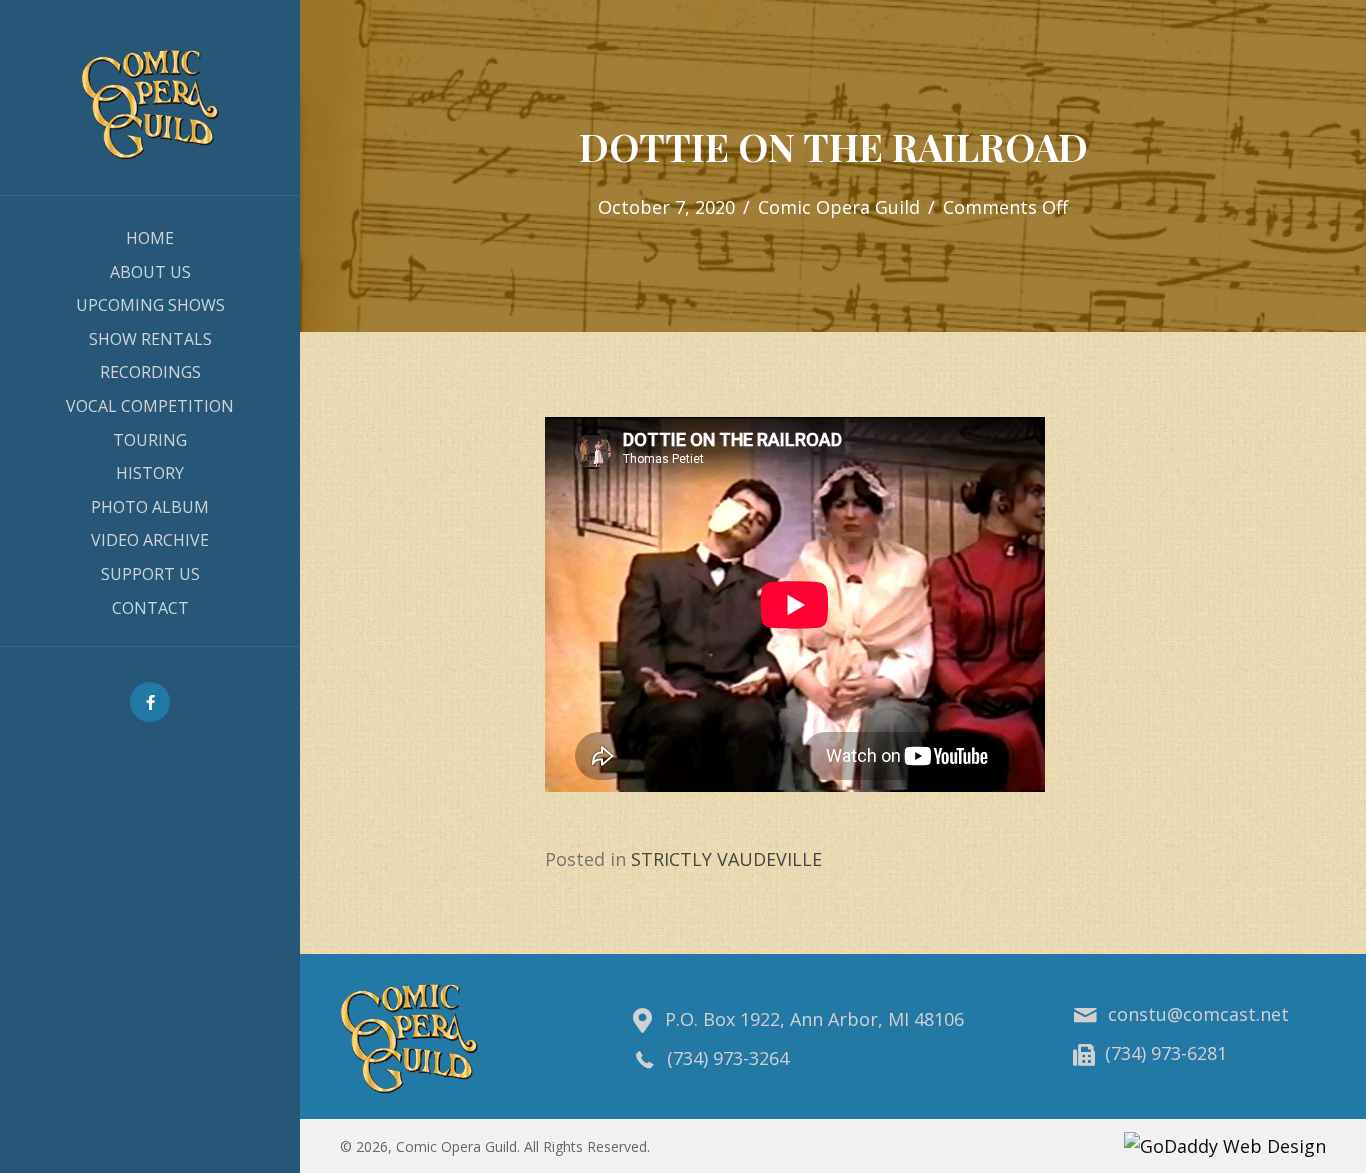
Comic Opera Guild (839, 207)
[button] (150, 702)
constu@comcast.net (1198, 1014)
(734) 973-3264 (728, 1058)
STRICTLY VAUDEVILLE (726, 859)
